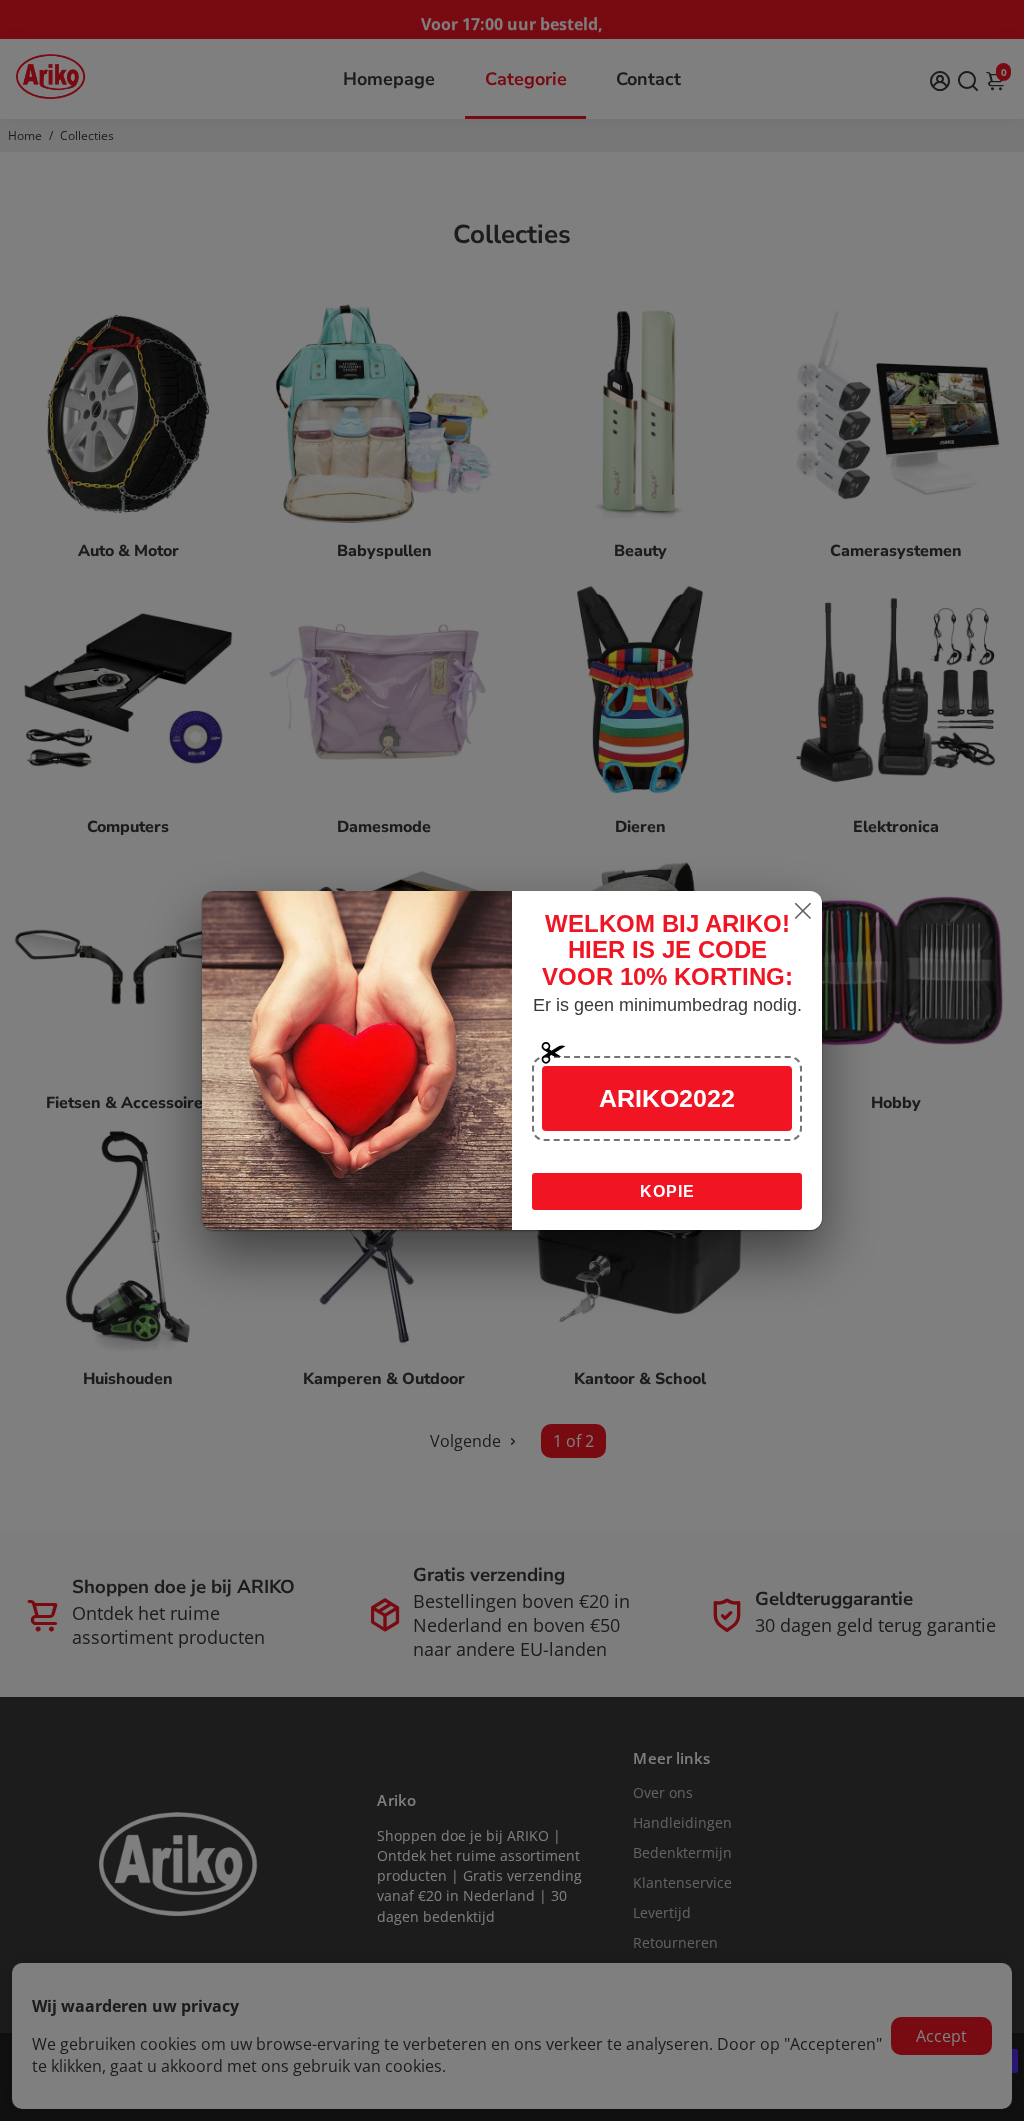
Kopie (667, 1191)
